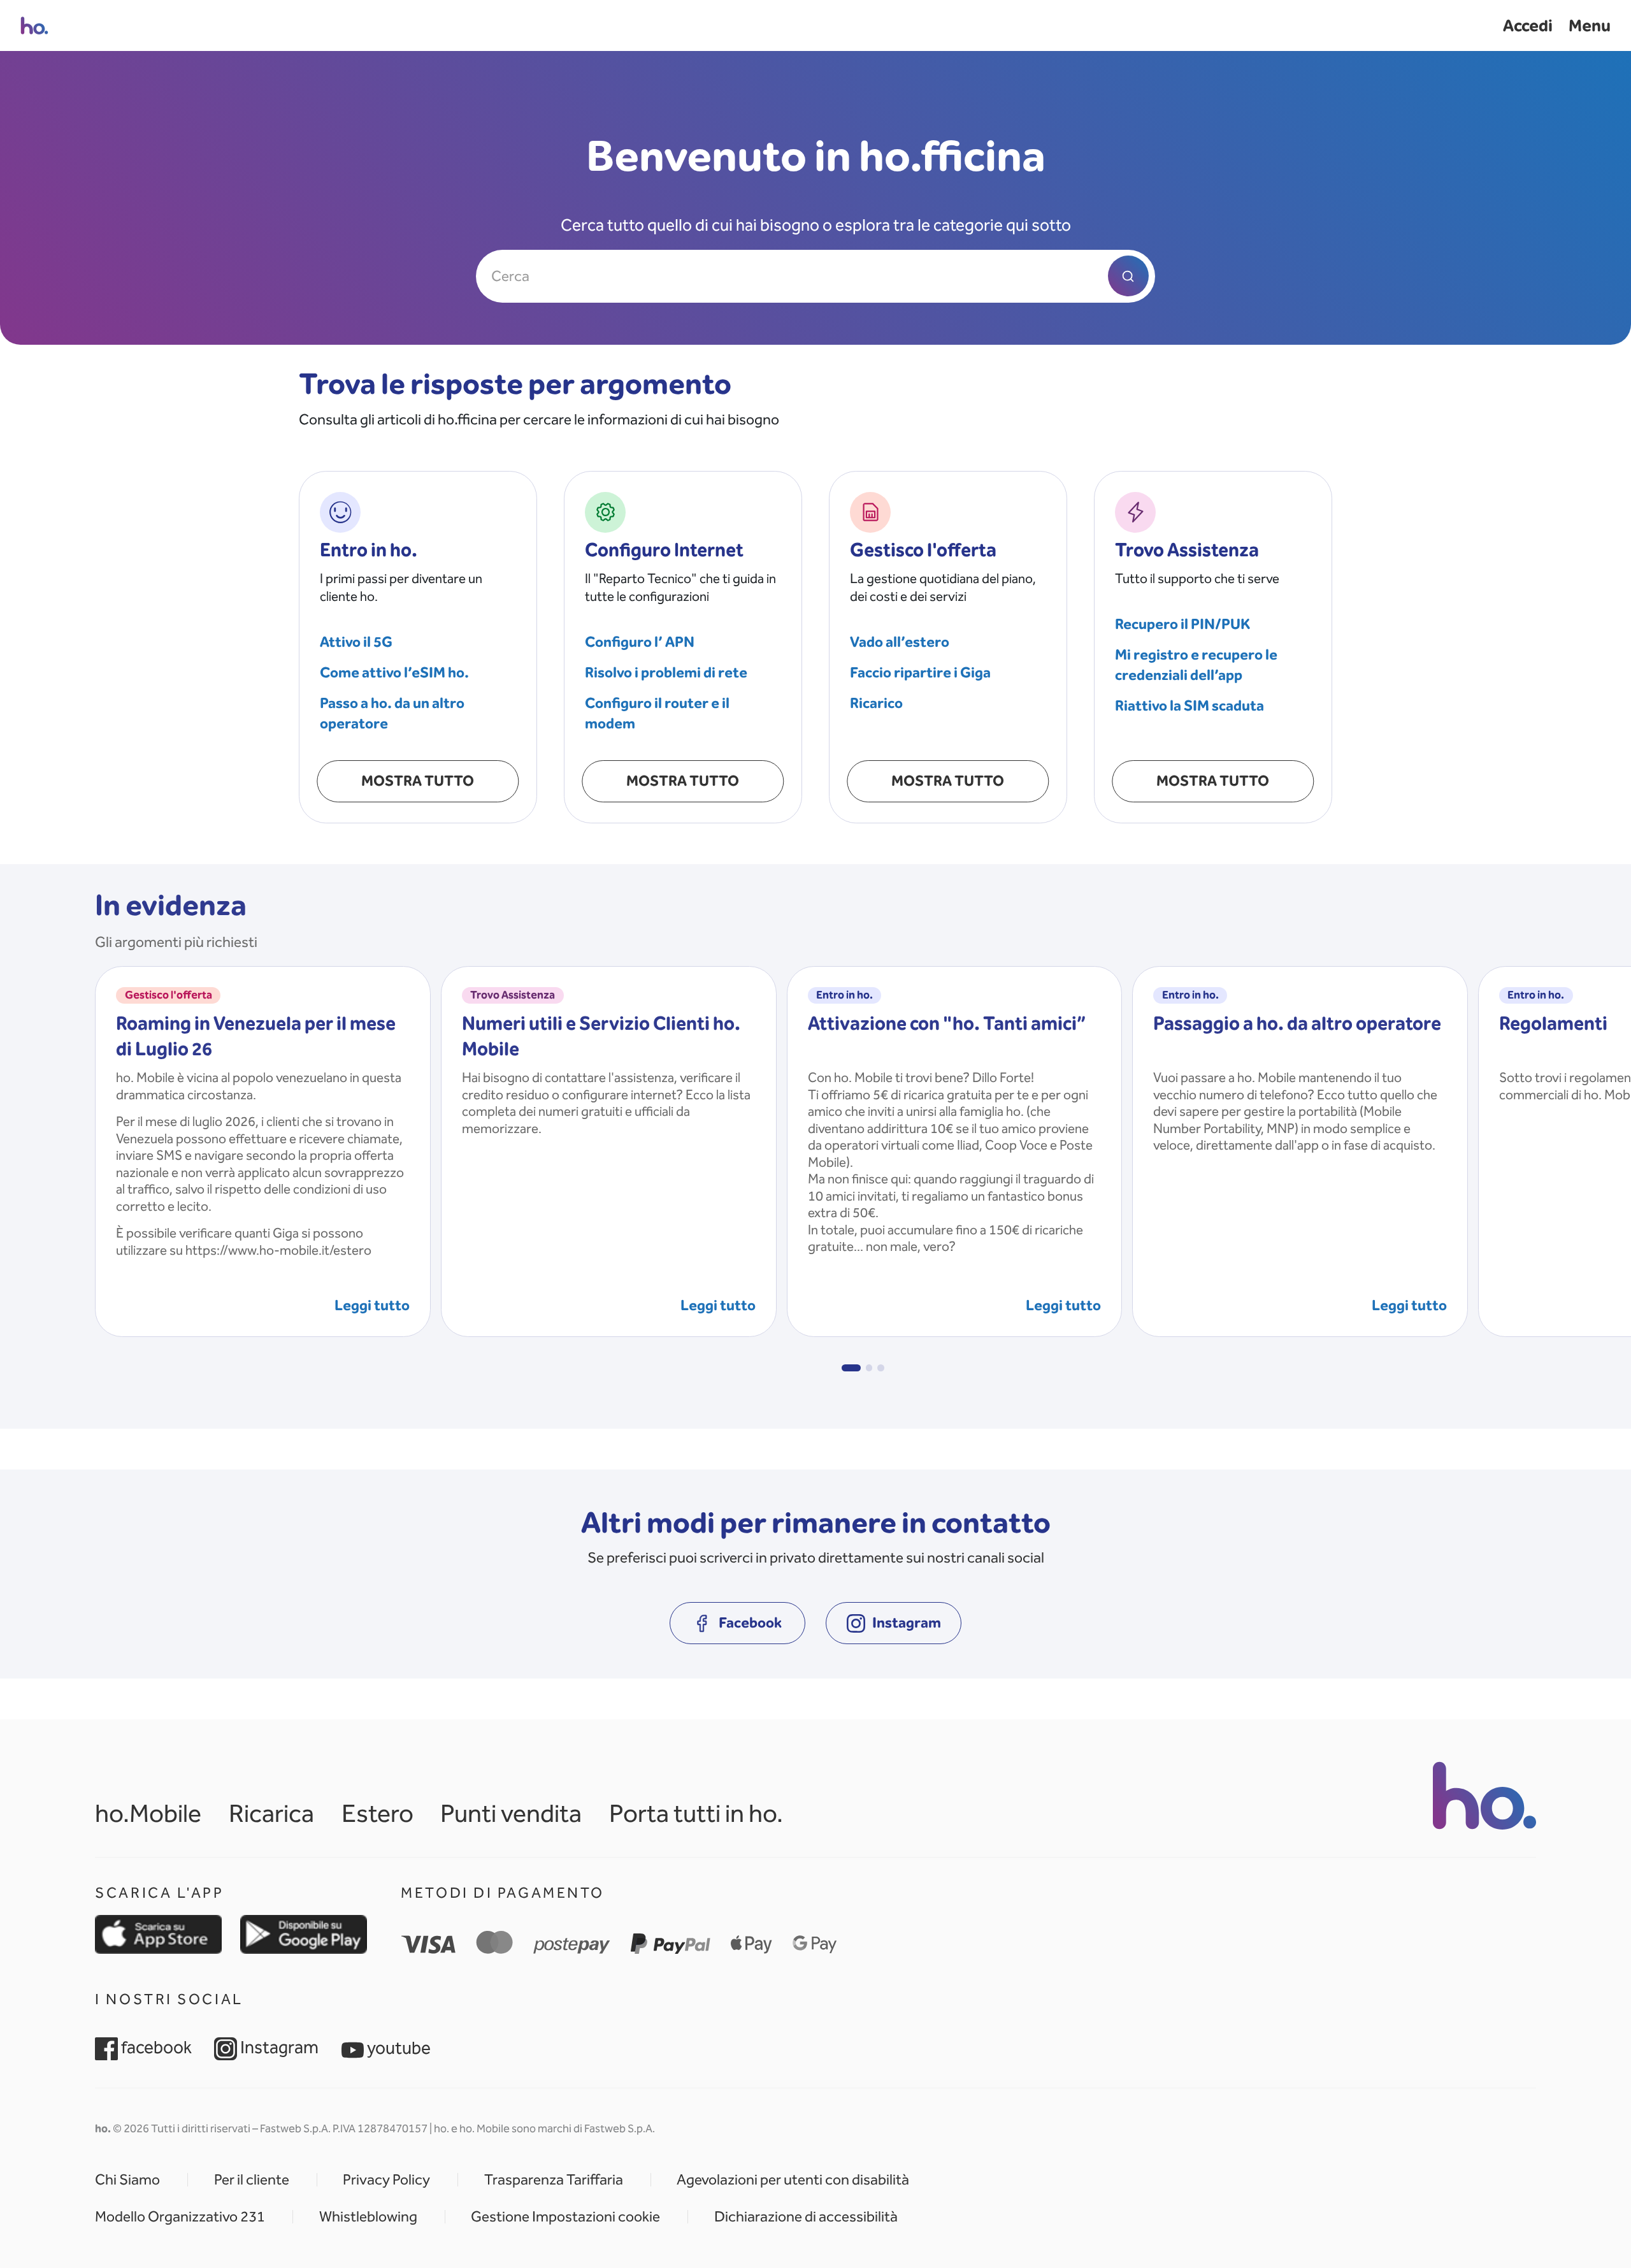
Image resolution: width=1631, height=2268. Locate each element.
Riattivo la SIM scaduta (1189, 705)
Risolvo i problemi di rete (666, 672)
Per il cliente (252, 2180)
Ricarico (876, 703)
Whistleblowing (368, 2217)
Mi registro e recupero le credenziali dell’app (1196, 665)
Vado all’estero (900, 642)
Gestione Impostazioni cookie (565, 2217)
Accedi (1528, 25)
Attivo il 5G (356, 642)
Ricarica (271, 1813)
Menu (1590, 25)
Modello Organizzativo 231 (180, 2217)
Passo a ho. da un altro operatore (392, 713)
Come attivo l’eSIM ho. (394, 672)
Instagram (278, 2047)
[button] (851, 1368)
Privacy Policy (386, 2180)
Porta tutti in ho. (696, 1813)
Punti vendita (511, 1813)
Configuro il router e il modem (657, 713)
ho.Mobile (148, 1813)
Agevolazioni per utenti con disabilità (793, 2180)
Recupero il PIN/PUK (1182, 624)
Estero (377, 1813)
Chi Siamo (127, 2180)
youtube (397, 2048)
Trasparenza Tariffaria (554, 2180)
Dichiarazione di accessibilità (806, 2217)
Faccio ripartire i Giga (920, 672)
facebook (155, 2047)
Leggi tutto (372, 1305)
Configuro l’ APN (640, 642)
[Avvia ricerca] (1128, 276)
